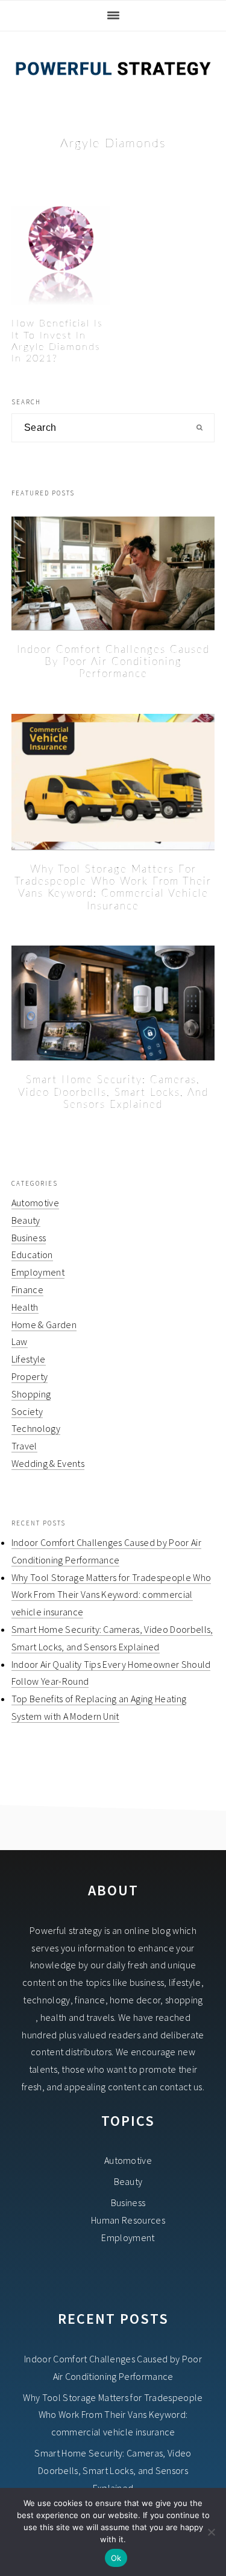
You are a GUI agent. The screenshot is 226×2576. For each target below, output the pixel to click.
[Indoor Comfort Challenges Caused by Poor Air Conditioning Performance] (113, 574)
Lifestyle (29, 1359)
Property (30, 1376)
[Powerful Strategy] (113, 85)
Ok (116, 2558)
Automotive (35, 1203)
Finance (27, 1290)
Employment (38, 1272)
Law (20, 1341)
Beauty (26, 1220)
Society (27, 1411)
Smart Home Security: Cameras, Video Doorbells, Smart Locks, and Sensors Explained (113, 1092)
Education (32, 1255)
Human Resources (128, 2220)
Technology (36, 1428)
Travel (24, 1446)
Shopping (31, 1394)
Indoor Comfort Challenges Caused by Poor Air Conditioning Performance (113, 662)
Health (25, 1307)
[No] (211, 2532)
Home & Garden (44, 1325)
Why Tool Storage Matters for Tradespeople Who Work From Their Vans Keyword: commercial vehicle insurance (111, 1595)
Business (29, 1238)
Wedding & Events (48, 1463)
